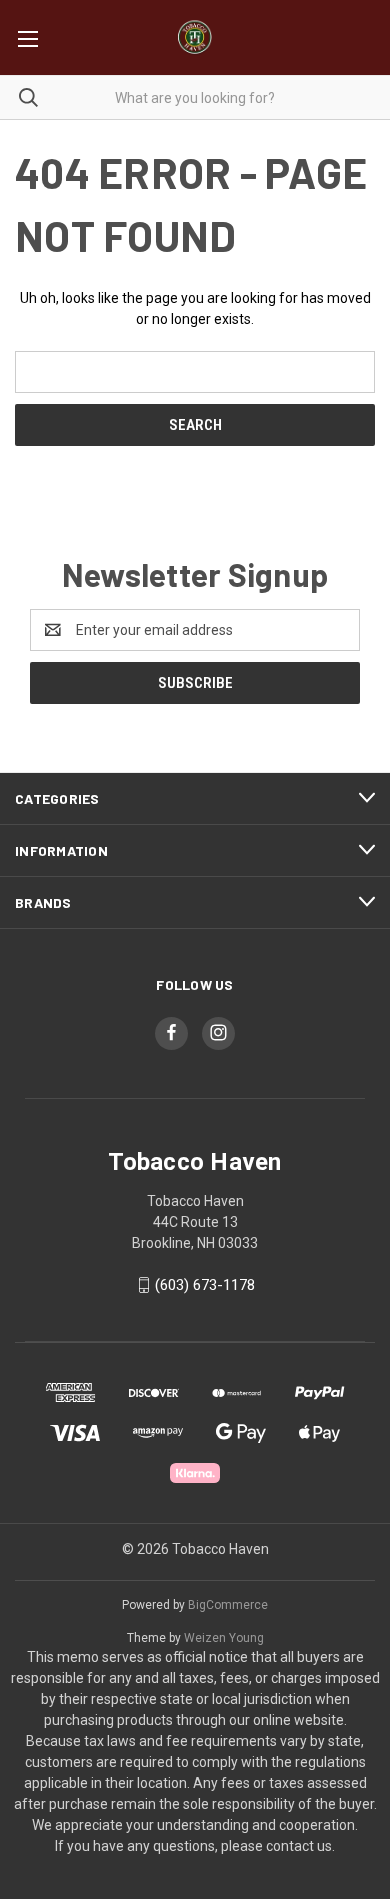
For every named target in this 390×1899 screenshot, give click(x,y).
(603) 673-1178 (205, 1285)
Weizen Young (224, 1638)
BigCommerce (228, 1605)
